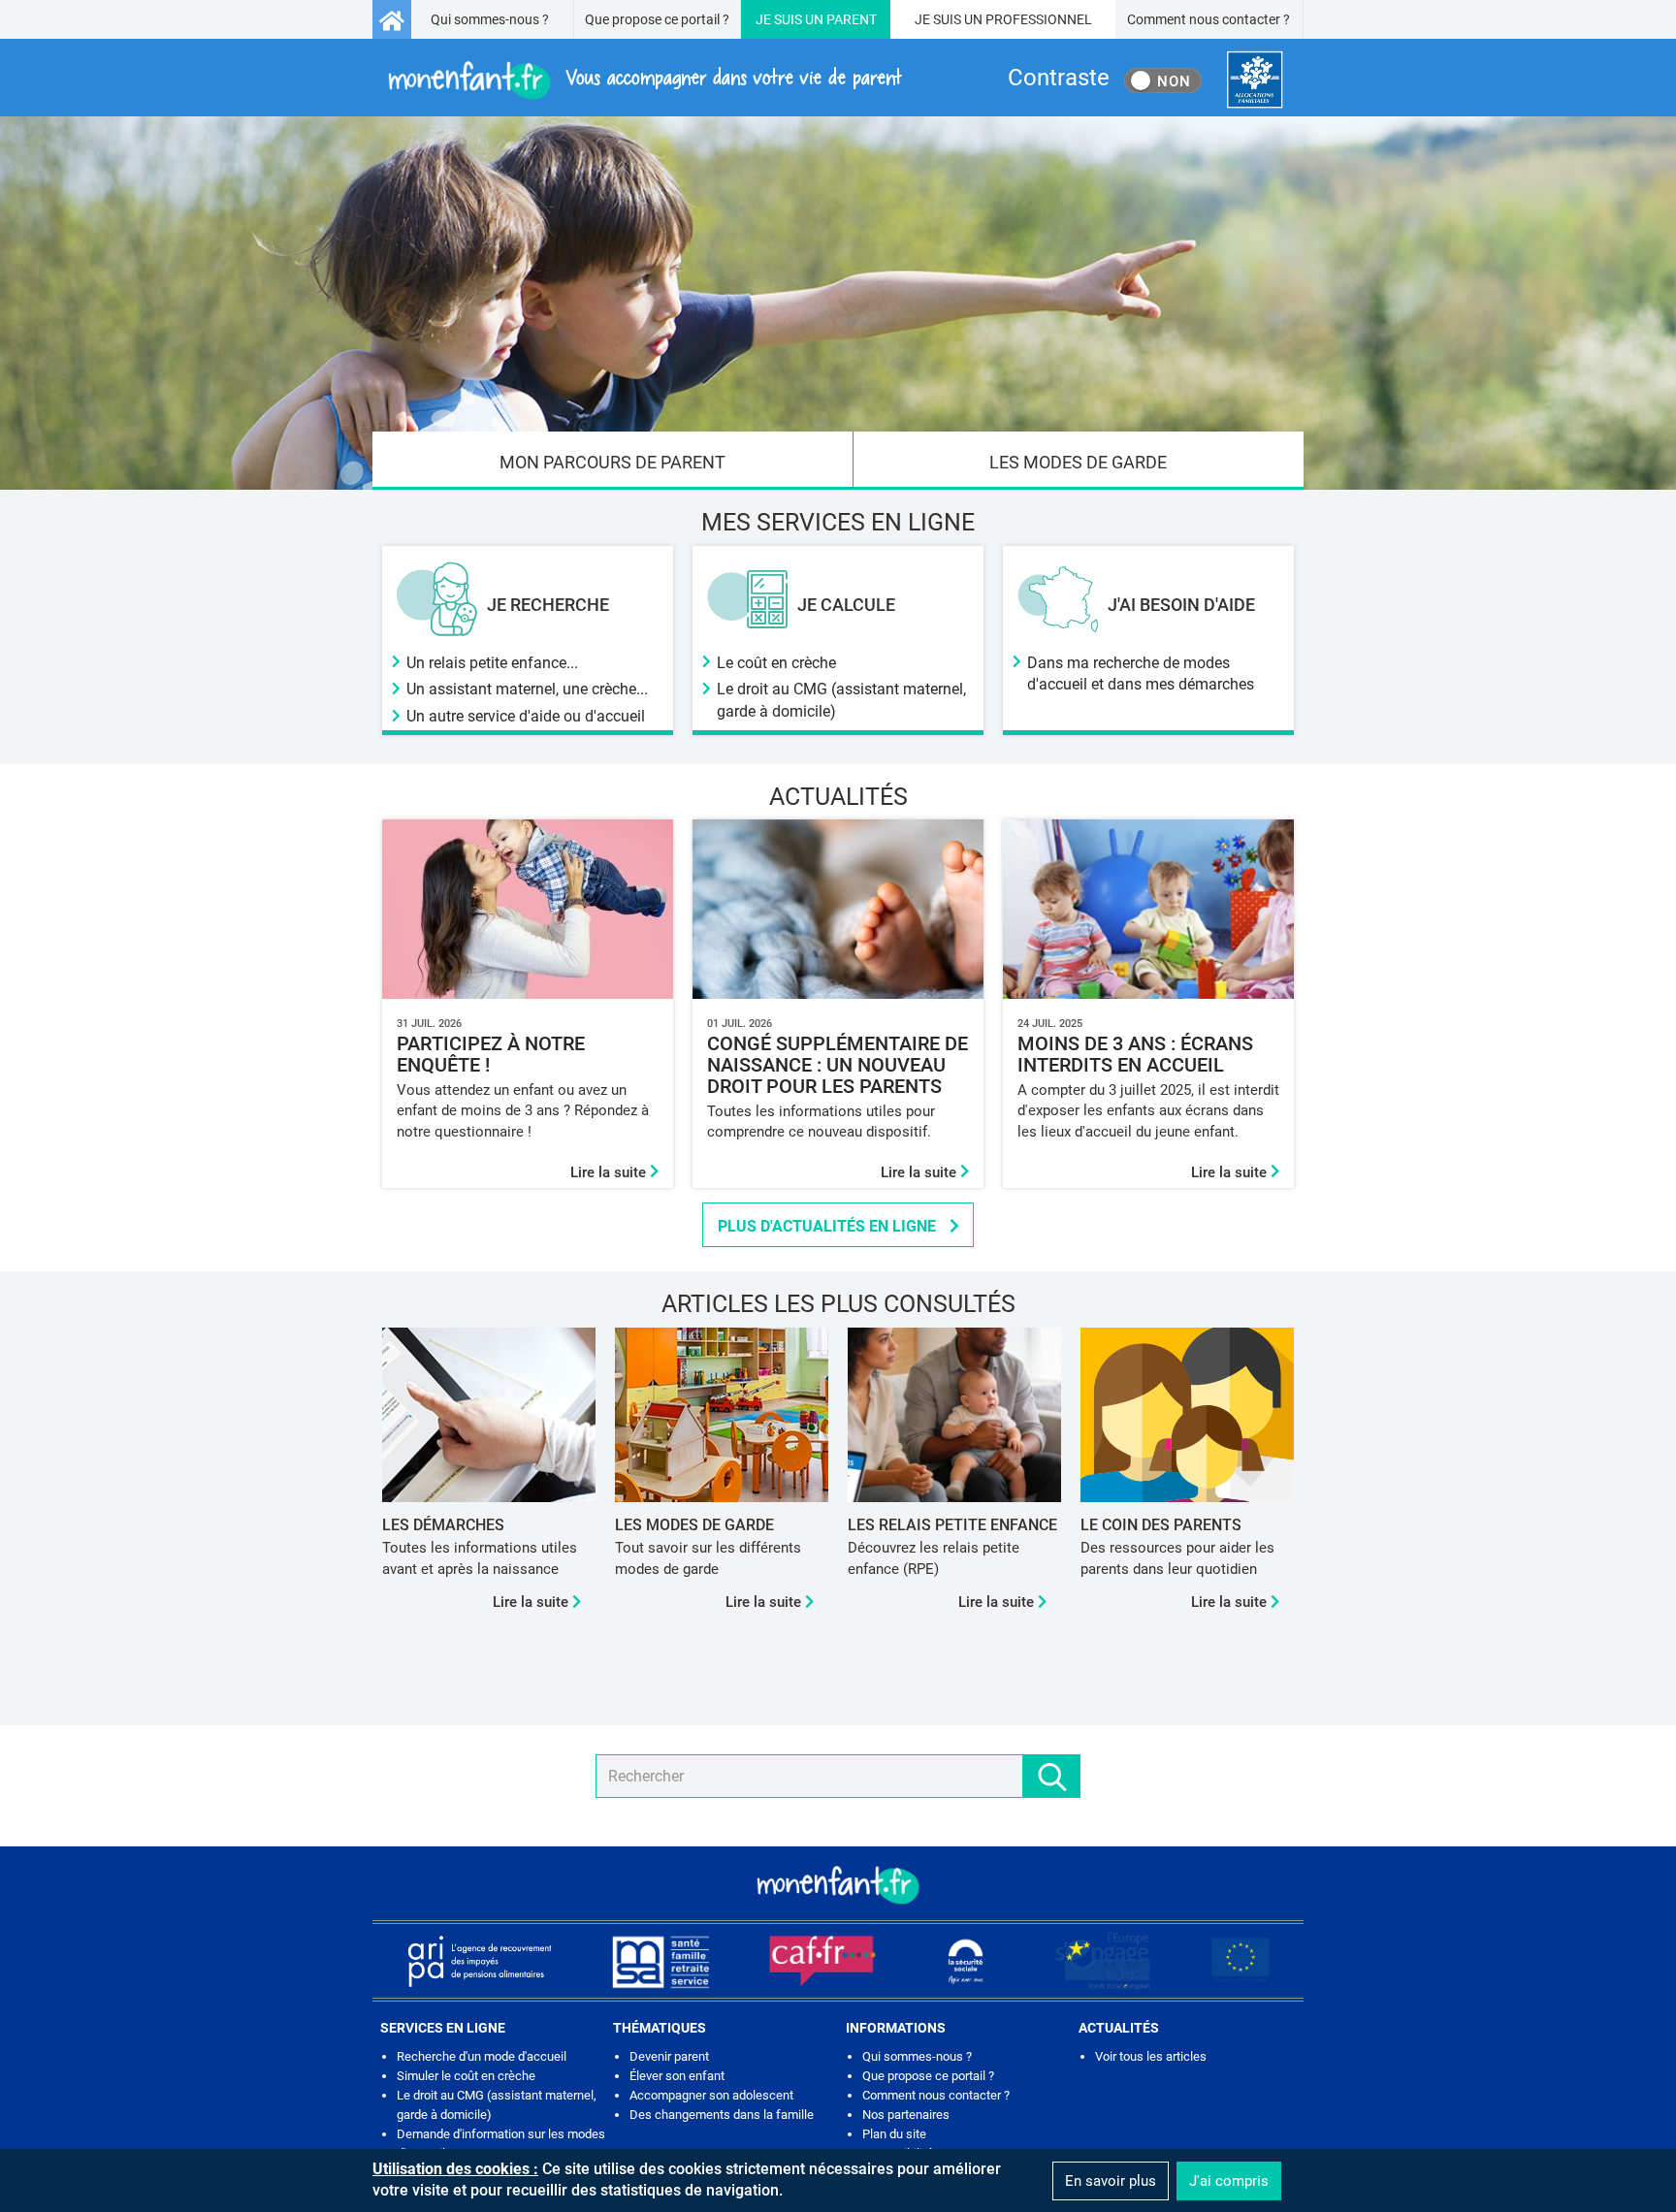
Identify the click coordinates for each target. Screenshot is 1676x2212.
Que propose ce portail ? (657, 19)
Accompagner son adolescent (711, 2095)
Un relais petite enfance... (492, 663)
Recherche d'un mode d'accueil (482, 2056)
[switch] (1163, 80)
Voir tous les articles (1151, 2056)
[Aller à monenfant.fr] (392, 19)
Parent (852, 19)
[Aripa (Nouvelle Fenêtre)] (479, 1961)
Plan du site (894, 2134)
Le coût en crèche (776, 663)
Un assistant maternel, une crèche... (527, 689)
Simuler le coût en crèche (466, 2076)
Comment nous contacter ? (1209, 19)
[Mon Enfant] (838, 1883)
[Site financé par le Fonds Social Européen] (1241, 1961)
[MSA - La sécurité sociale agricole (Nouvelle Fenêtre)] (661, 1961)
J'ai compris (1229, 2181)
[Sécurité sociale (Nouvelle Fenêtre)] (966, 1961)
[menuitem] (613, 461)
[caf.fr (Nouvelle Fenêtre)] (822, 1961)
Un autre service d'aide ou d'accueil (526, 716)
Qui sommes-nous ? (490, 19)
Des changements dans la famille (722, 2115)
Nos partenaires (906, 2115)
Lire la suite (610, 1172)
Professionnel (1039, 19)
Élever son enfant (677, 2076)
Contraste (1059, 78)
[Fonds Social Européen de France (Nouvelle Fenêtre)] (1103, 1961)
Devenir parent (669, 2056)
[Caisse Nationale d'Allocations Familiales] (1255, 80)
